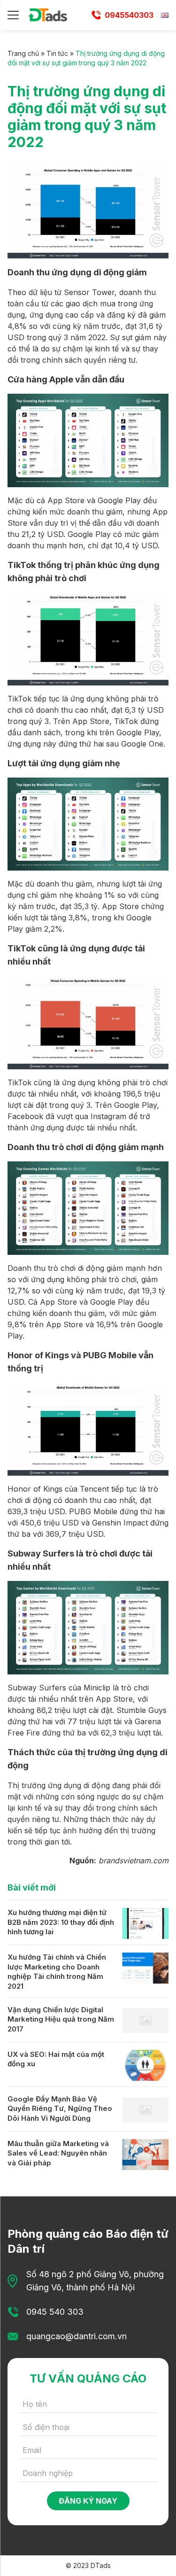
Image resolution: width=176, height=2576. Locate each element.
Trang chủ (23, 53)
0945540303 (129, 15)
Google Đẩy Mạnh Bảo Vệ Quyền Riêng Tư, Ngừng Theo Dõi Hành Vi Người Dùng (60, 2109)
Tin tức (57, 53)
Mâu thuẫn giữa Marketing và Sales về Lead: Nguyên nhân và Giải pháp (58, 2153)
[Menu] (13, 15)
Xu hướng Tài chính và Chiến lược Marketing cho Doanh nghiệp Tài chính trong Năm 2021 (57, 1972)
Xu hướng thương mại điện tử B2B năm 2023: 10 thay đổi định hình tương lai (61, 1922)
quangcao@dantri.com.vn (77, 2336)
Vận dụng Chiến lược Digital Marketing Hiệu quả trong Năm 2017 (61, 2019)
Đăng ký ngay (88, 2501)
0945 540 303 (55, 2312)
